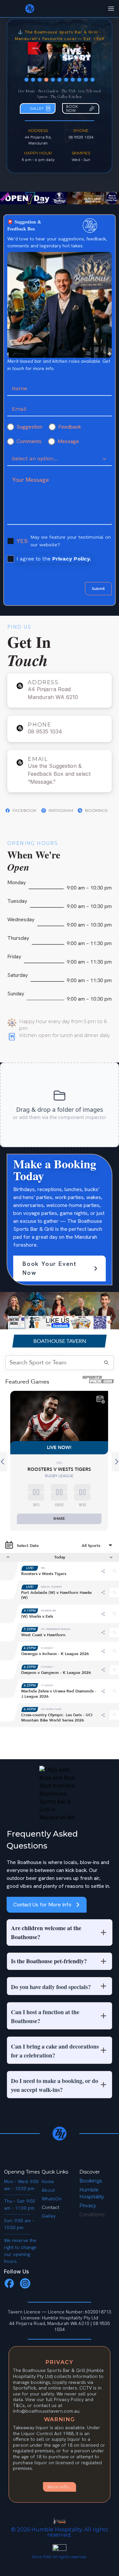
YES (22, 541)
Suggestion (29, 427)
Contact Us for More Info (42, 1905)
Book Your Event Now (50, 1268)
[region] (59, 62)
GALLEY (37, 108)
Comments (29, 441)
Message (68, 441)
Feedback (70, 427)
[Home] (59, 2134)
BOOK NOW (72, 108)
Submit (98, 589)
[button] (59, 1932)
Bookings (91, 2181)
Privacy (88, 2206)
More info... (59, 2487)
